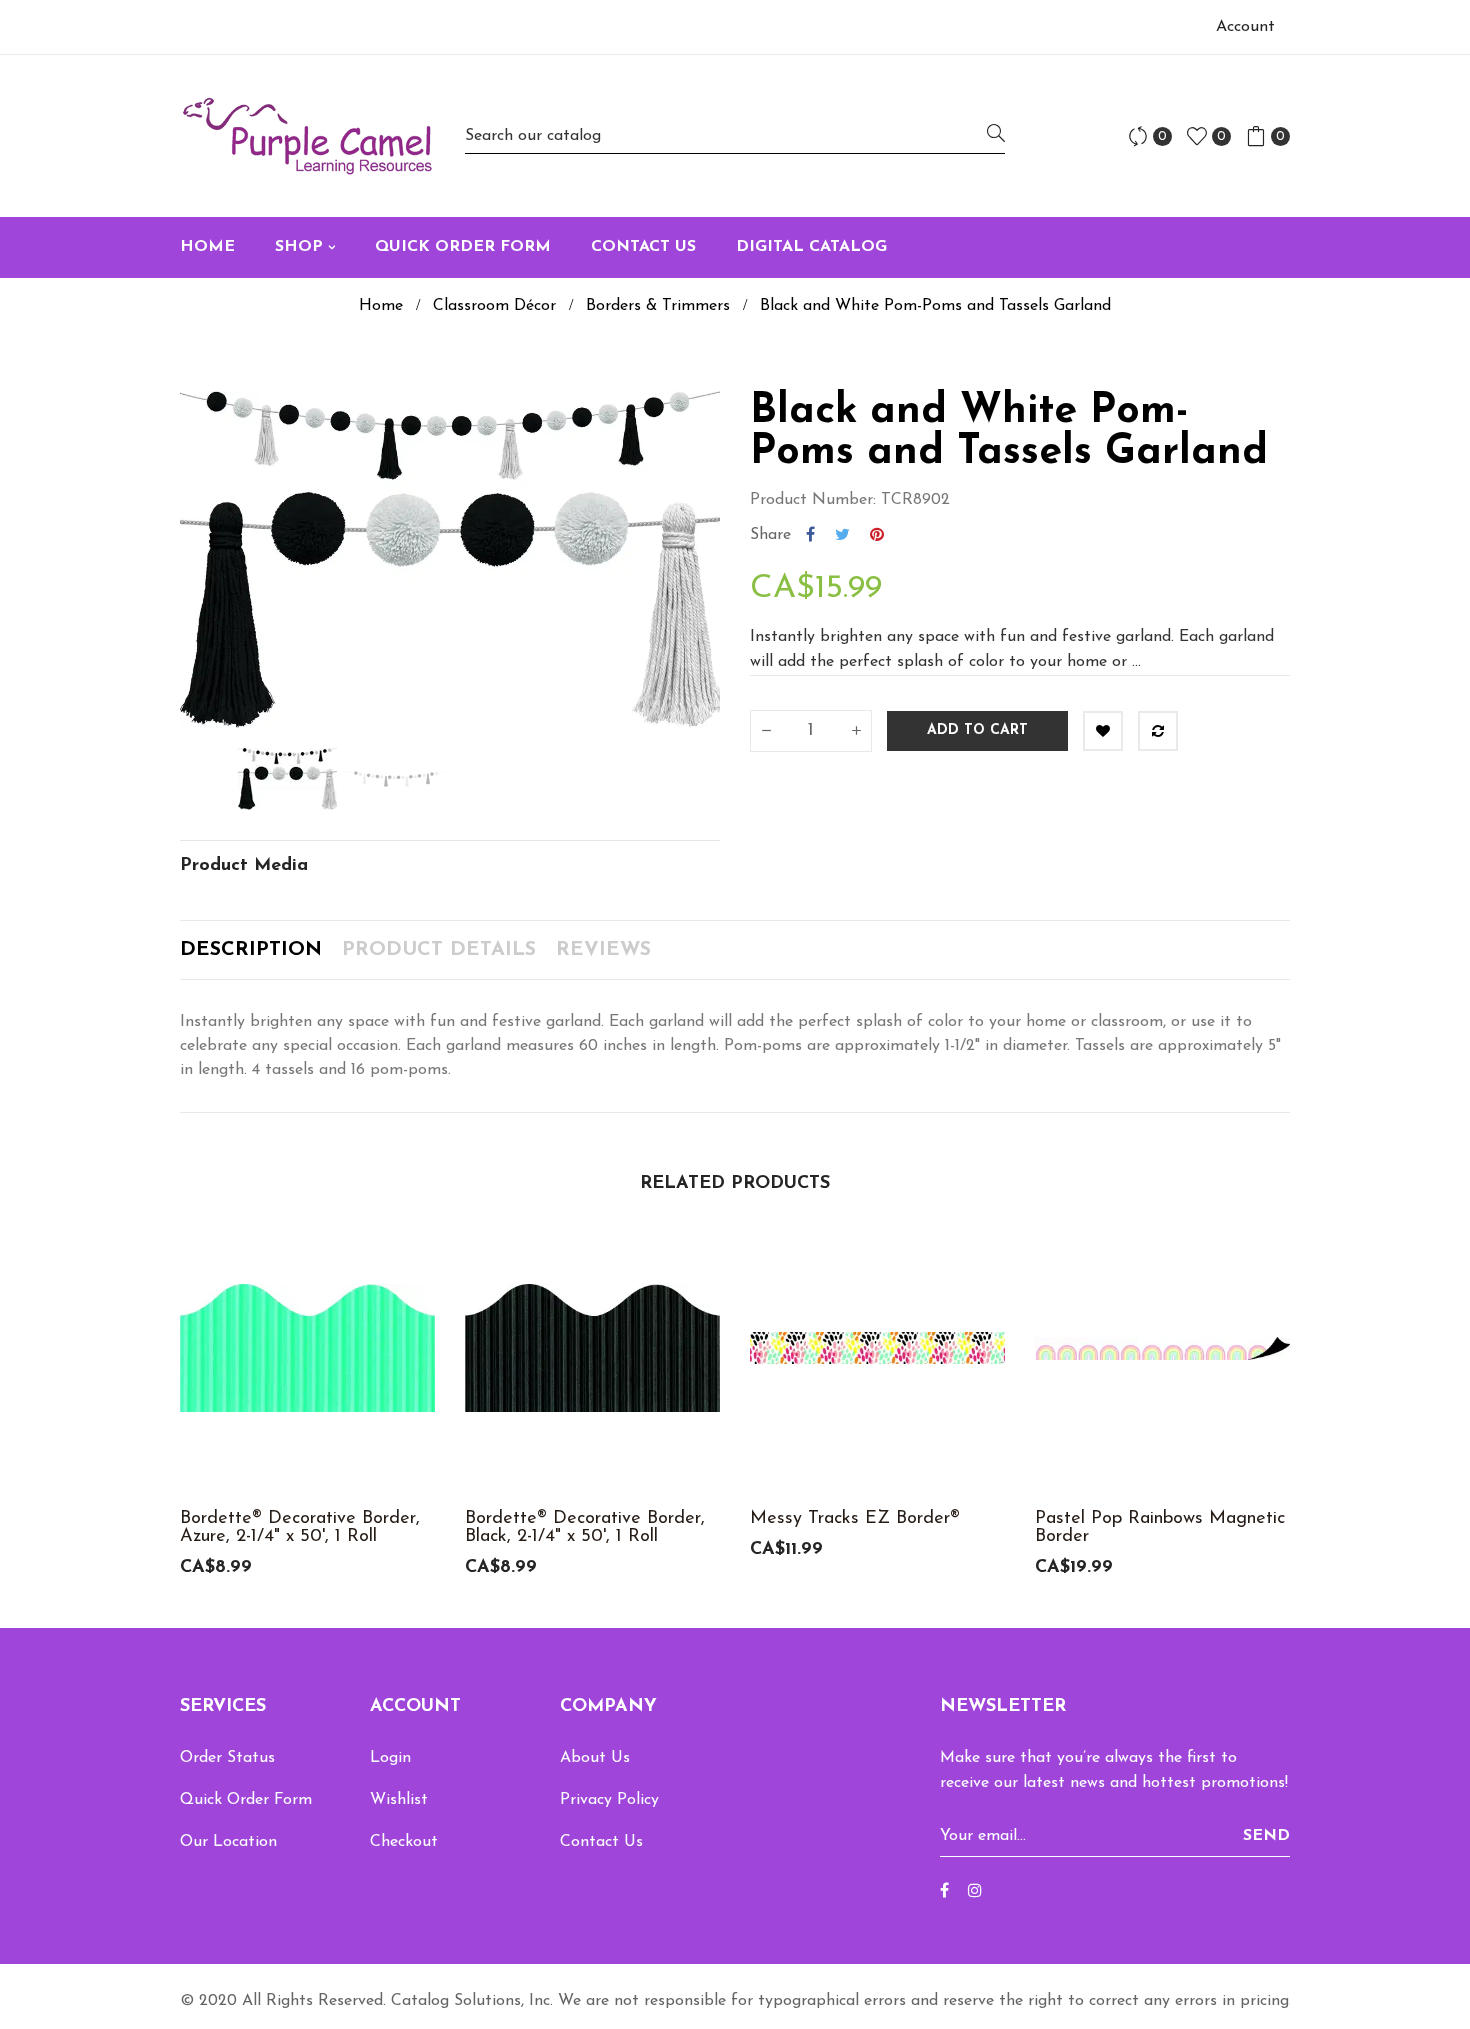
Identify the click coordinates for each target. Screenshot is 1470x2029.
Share (810, 535)
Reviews (603, 950)
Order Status (227, 1758)
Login (390, 1758)
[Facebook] (944, 1892)
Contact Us (601, 1842)
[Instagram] (975, 1892)
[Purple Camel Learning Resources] (307, 136)
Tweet (842, 535)
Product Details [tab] (439, 950)
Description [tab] (251, 950)
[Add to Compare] (1158, 731)
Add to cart (977, 730)
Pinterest (877, 535)
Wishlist (399, 1800)
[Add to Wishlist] (1103, 731)
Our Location (228, 1842)
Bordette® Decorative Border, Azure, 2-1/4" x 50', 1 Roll (300, 1528)
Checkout (404, 1842)
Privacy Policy (609, 1800)
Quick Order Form (246, 1800)
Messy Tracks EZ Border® (855, 1519)
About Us (595, 1758)
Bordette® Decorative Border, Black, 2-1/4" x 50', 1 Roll (585, 1528)
